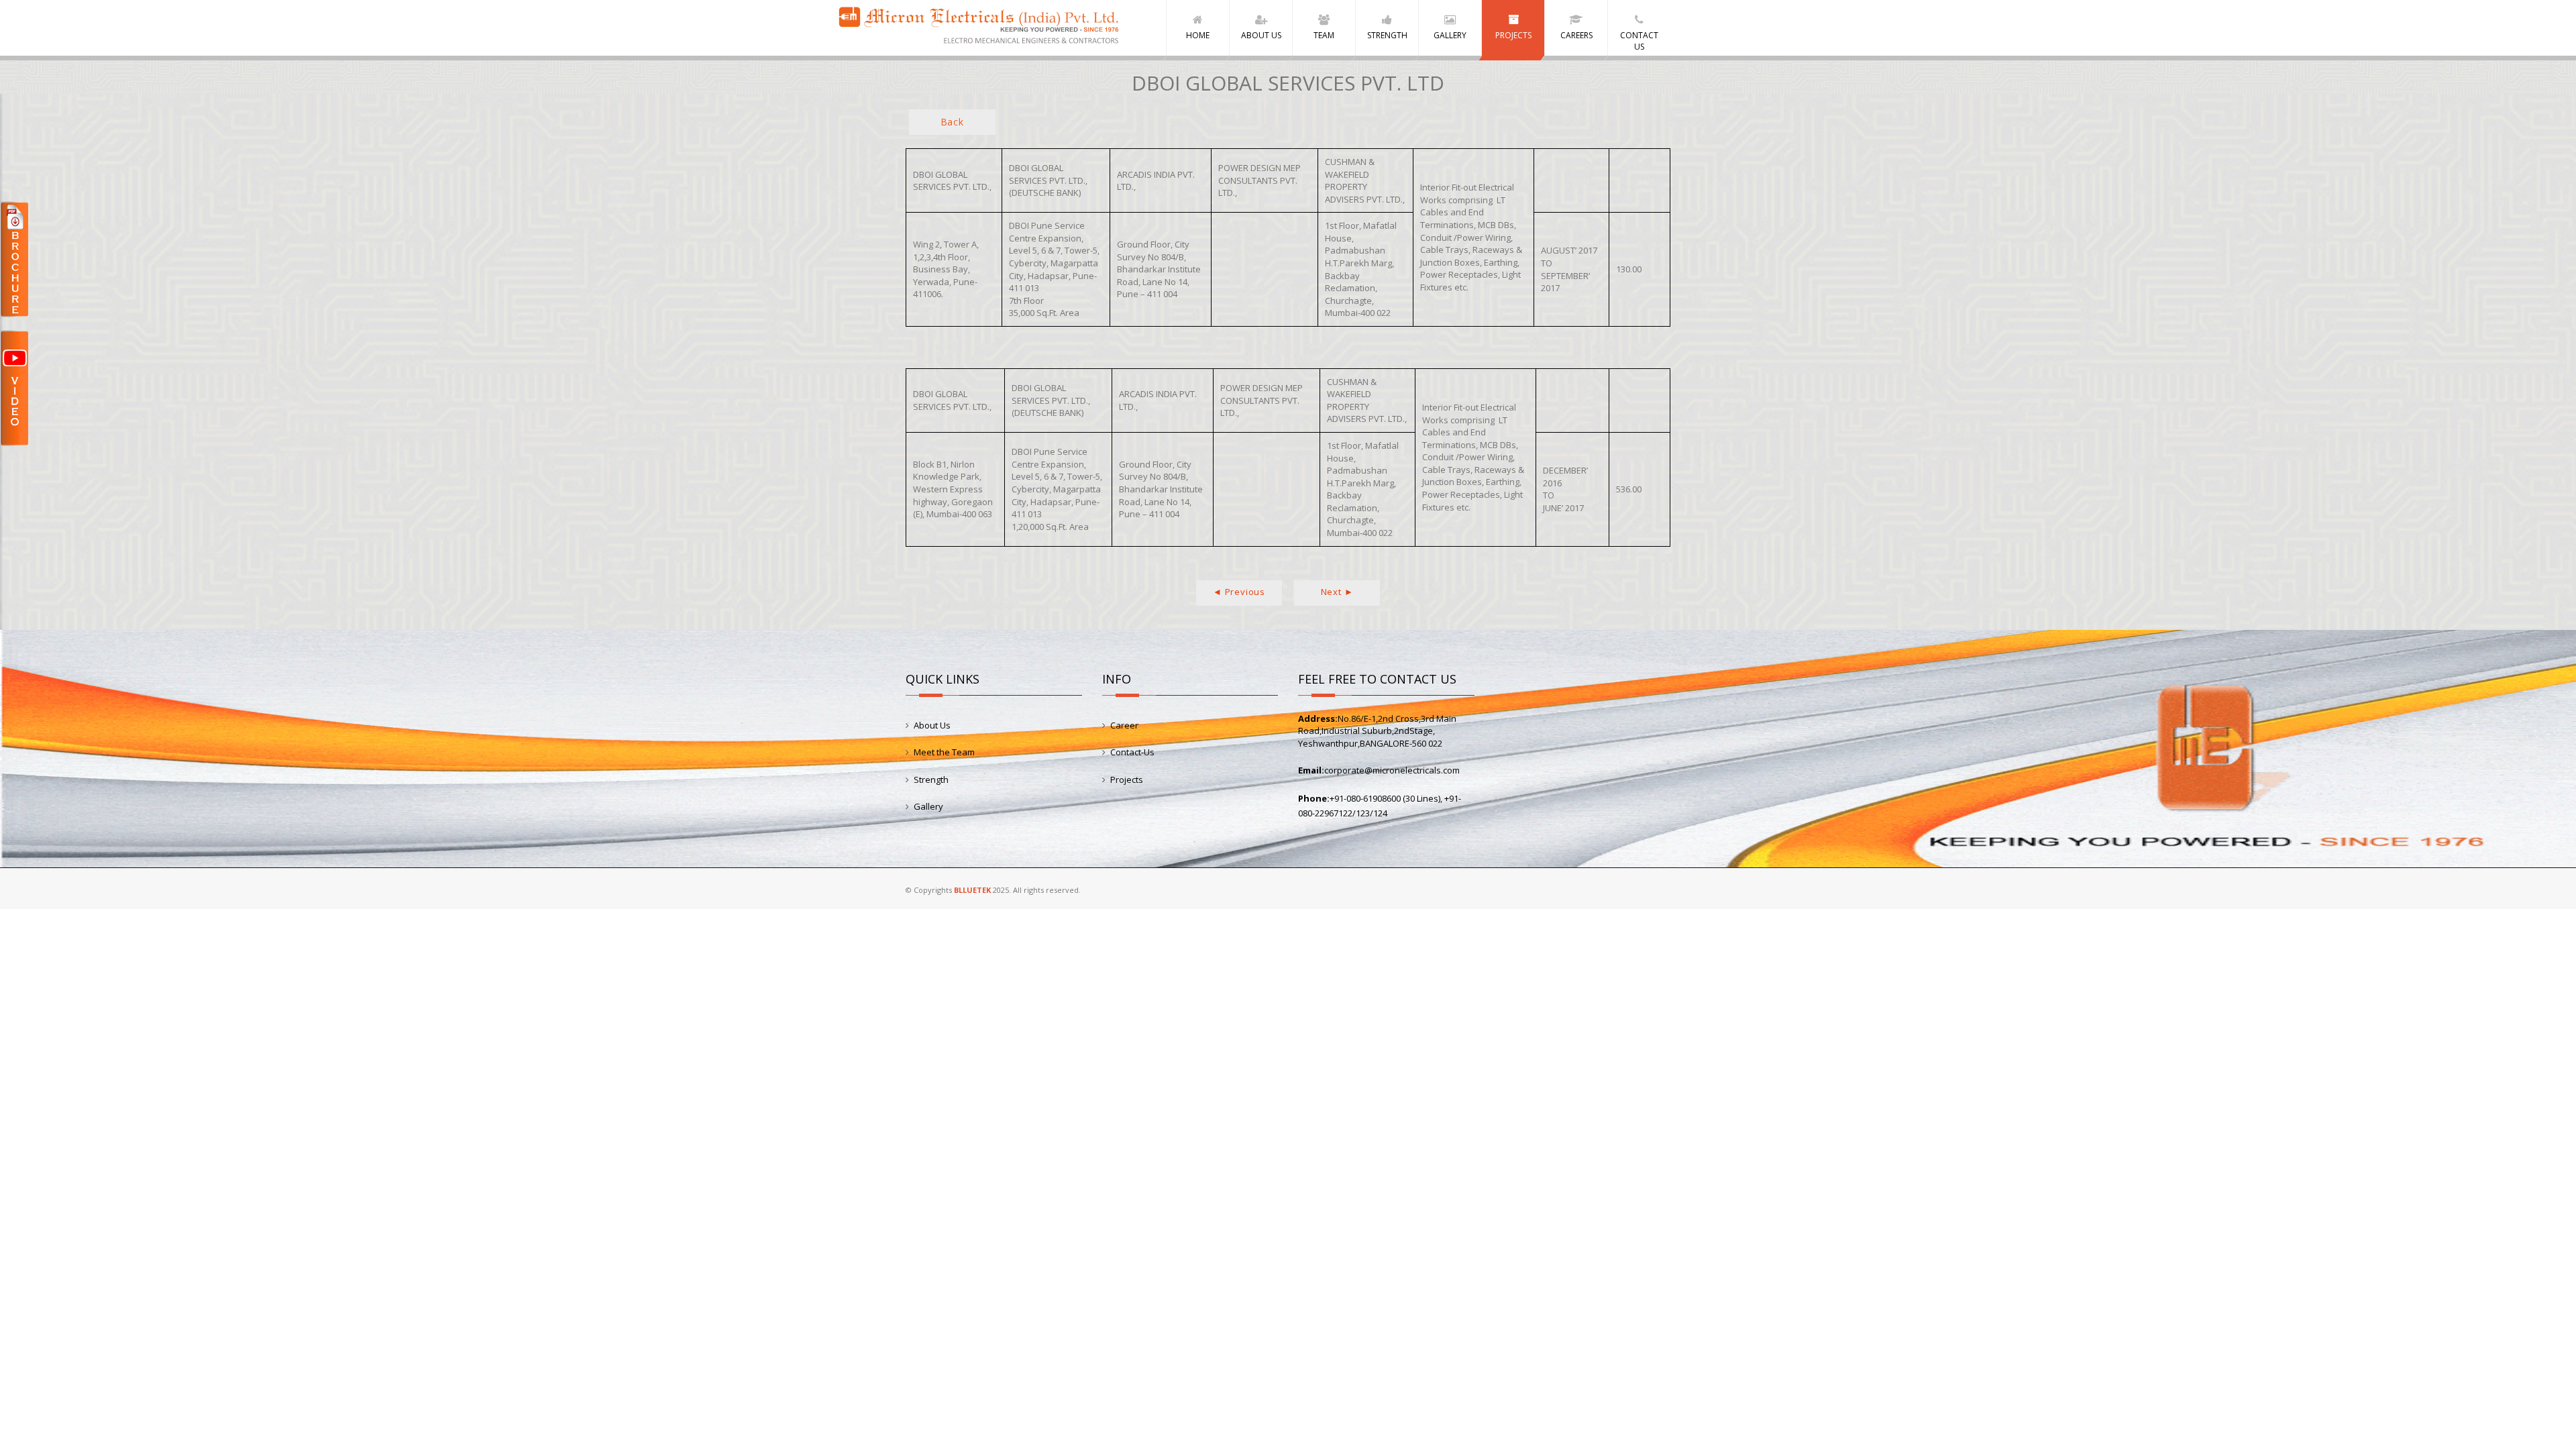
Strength (931, 780)
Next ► (1337, 592)
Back (952, 122)
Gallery (928, 806)
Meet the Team (944, 752)
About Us (932, 725)
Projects (1127, 780)
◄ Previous (1239, 592)
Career (1124, 725)
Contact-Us (1132, 752)
